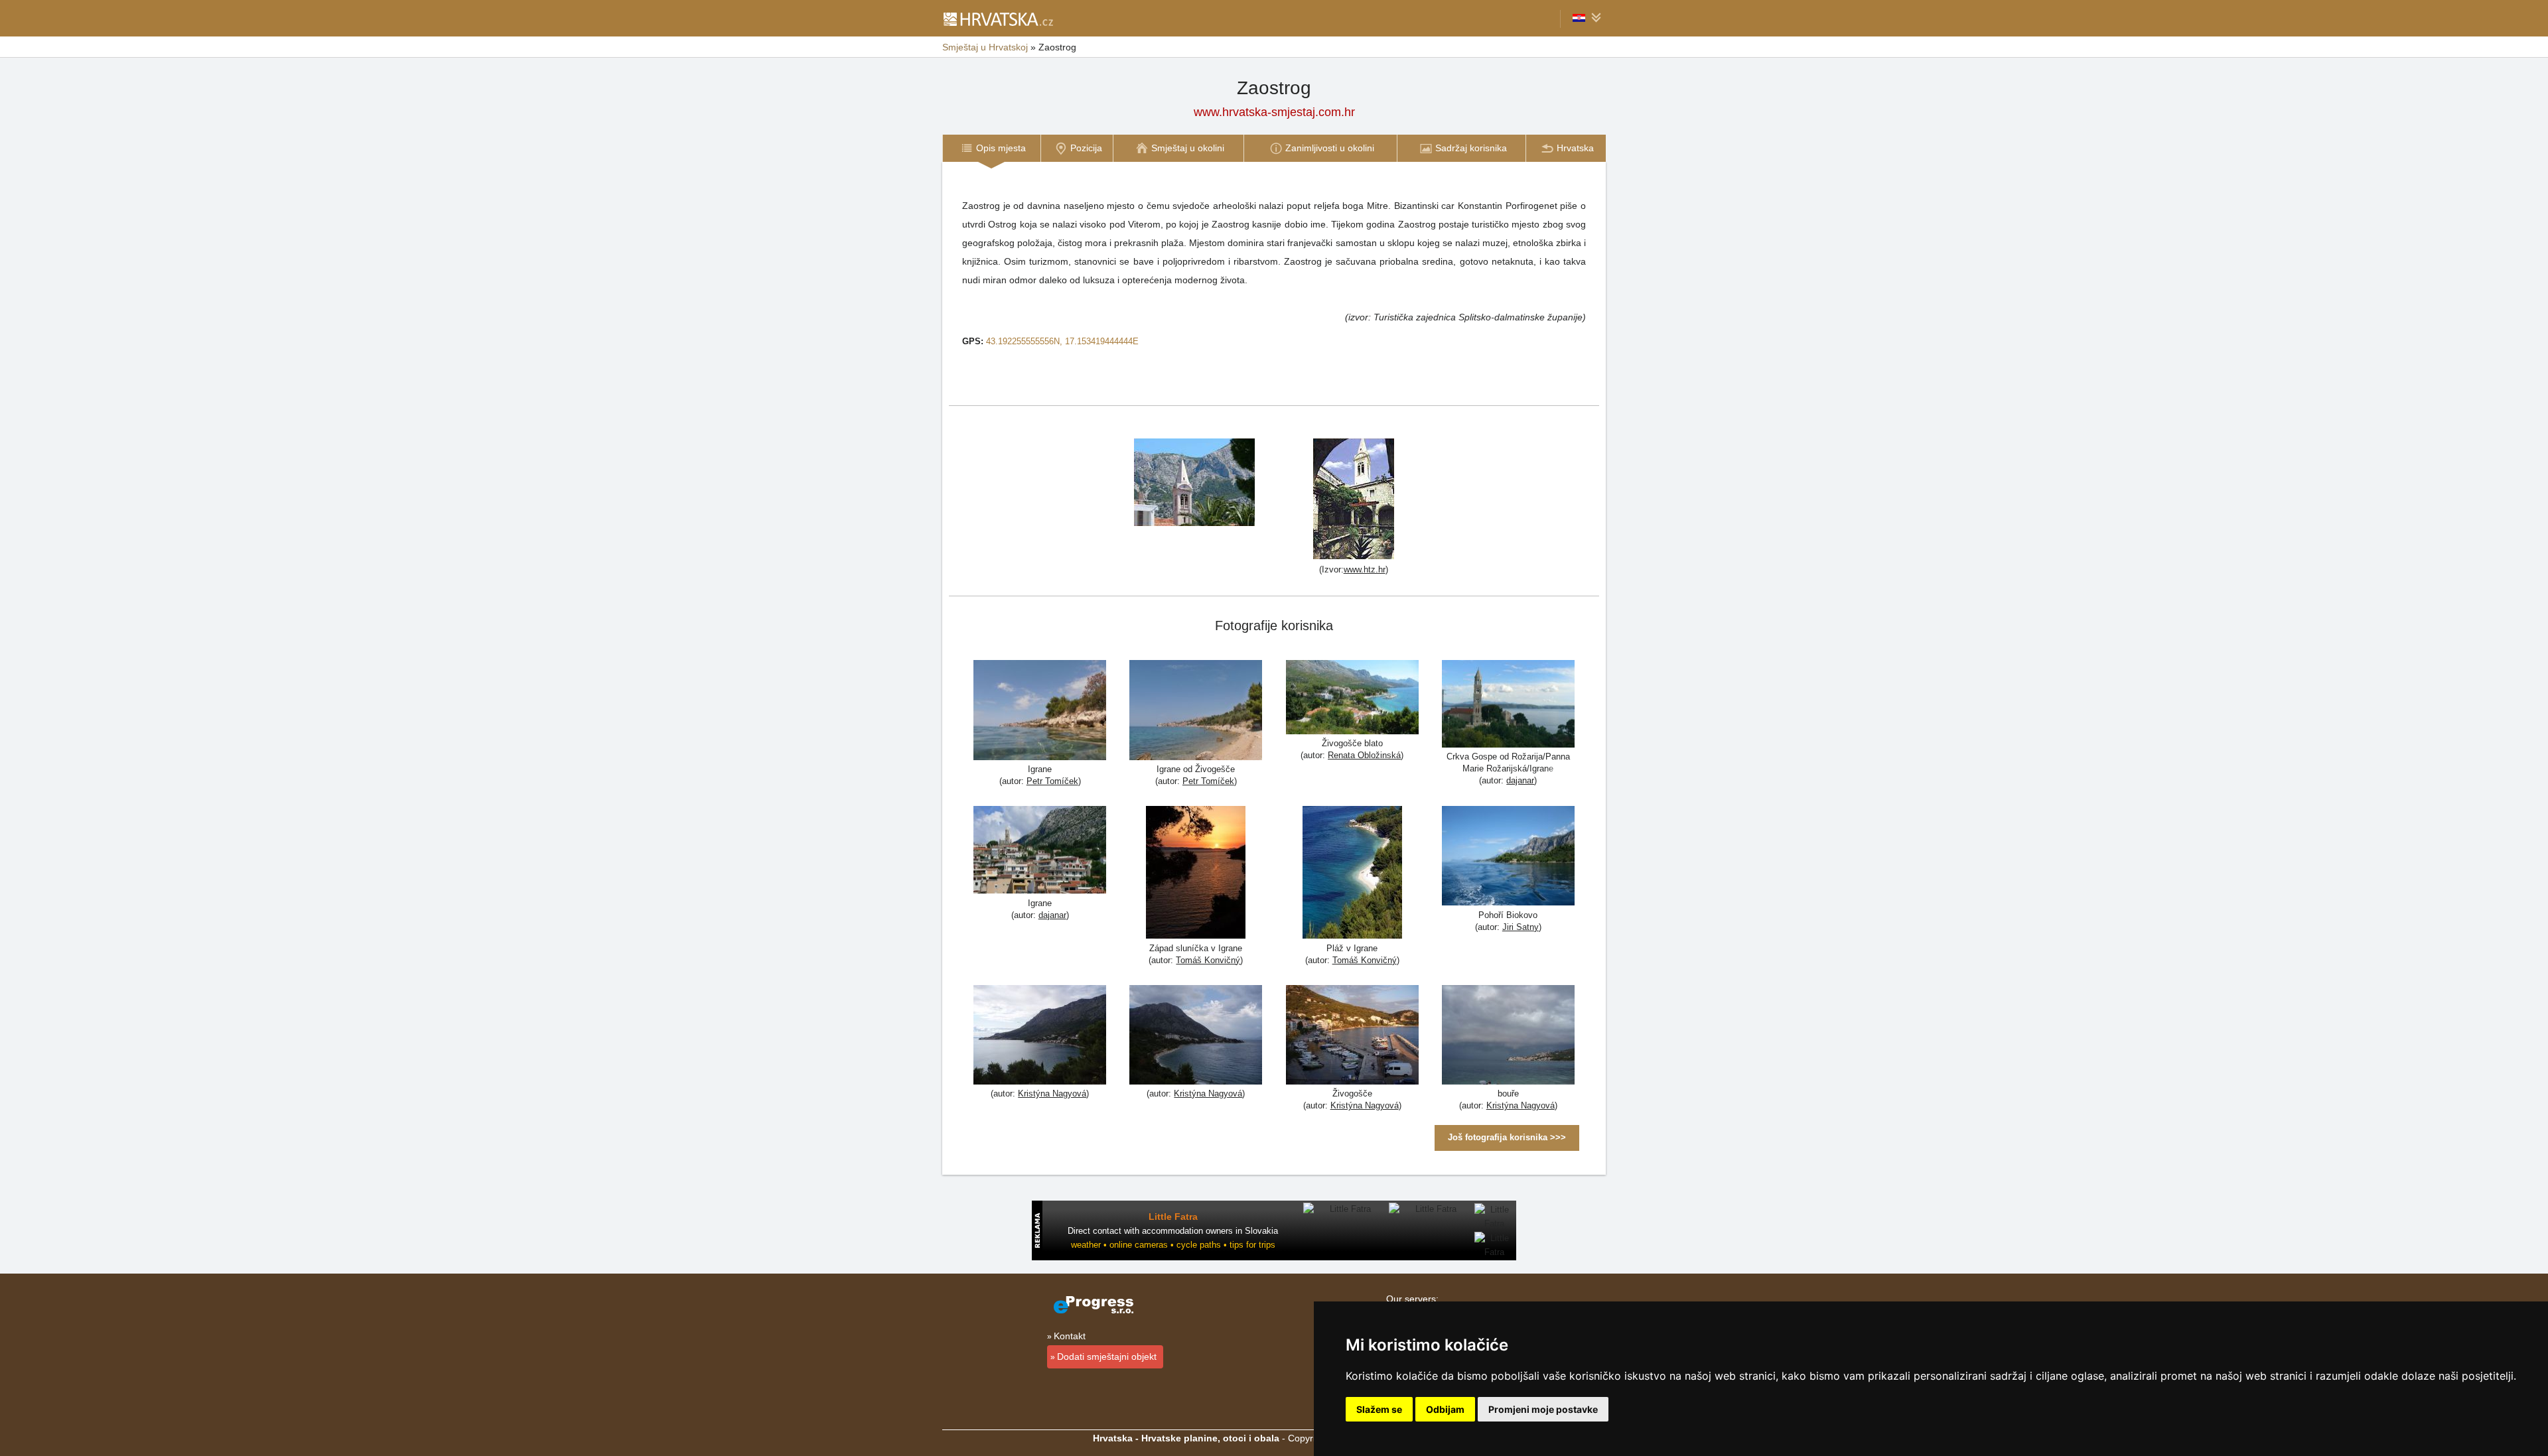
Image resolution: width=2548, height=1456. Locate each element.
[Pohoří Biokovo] (1508, 857)
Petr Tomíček (1052, 781)
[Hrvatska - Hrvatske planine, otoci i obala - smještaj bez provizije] (998, 19)
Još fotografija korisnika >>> (1507, 1137)
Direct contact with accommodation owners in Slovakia (1173, 1231)
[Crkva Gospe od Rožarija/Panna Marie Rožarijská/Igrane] (1508, 705)
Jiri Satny (1521, 927)
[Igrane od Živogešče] (1196, 712)
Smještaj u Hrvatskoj (985, 47)
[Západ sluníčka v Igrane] (1196, 874)
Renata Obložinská (1364, 755)
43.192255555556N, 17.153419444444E (1062, 341)
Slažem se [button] (1379, 1409)
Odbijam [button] (1445, 1409)
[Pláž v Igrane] (1352, 874)
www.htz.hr (1365, 569)
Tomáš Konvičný (1208, 960)
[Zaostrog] (1194, 481)
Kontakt (1070, 1336)
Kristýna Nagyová (1052, 1093)
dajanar (1520, 780)
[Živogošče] (1352, 1036)
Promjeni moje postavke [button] (1543, 1409)
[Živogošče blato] (1352, 699)
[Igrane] (1040, 712)
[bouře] (1508, 1036)
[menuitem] (991, 148)
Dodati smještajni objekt (1107, 1357)
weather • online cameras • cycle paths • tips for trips (1173, 1245)
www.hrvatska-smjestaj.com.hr (1274, 112)
